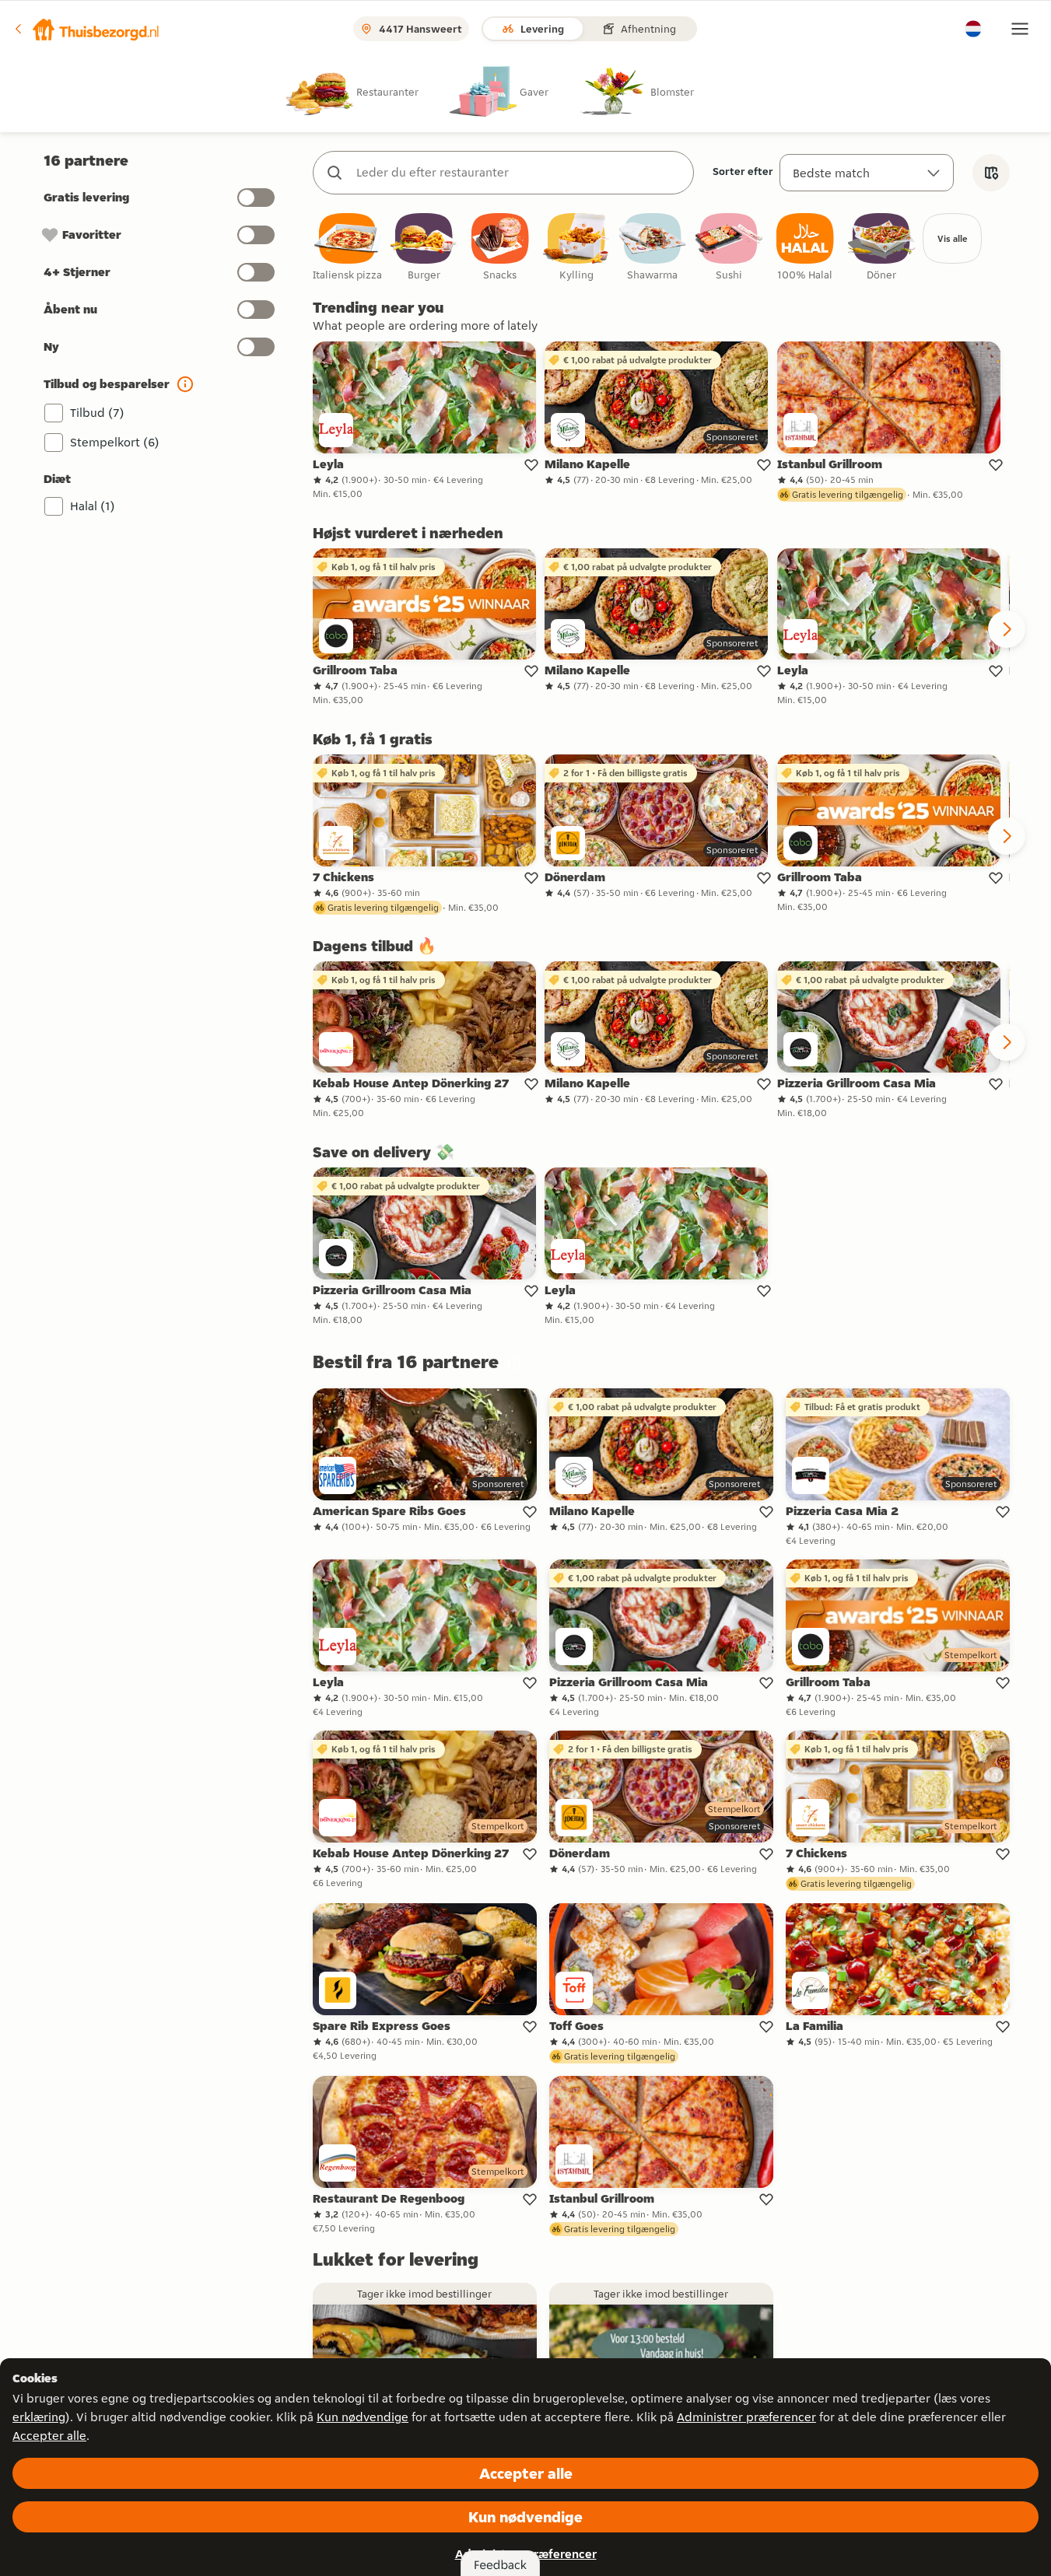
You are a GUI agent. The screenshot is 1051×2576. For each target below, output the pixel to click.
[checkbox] (348, 248)
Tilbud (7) (97, 413)
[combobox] (519, 173)
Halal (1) (93, 506)
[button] (86, 29)
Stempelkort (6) (115, 442)
